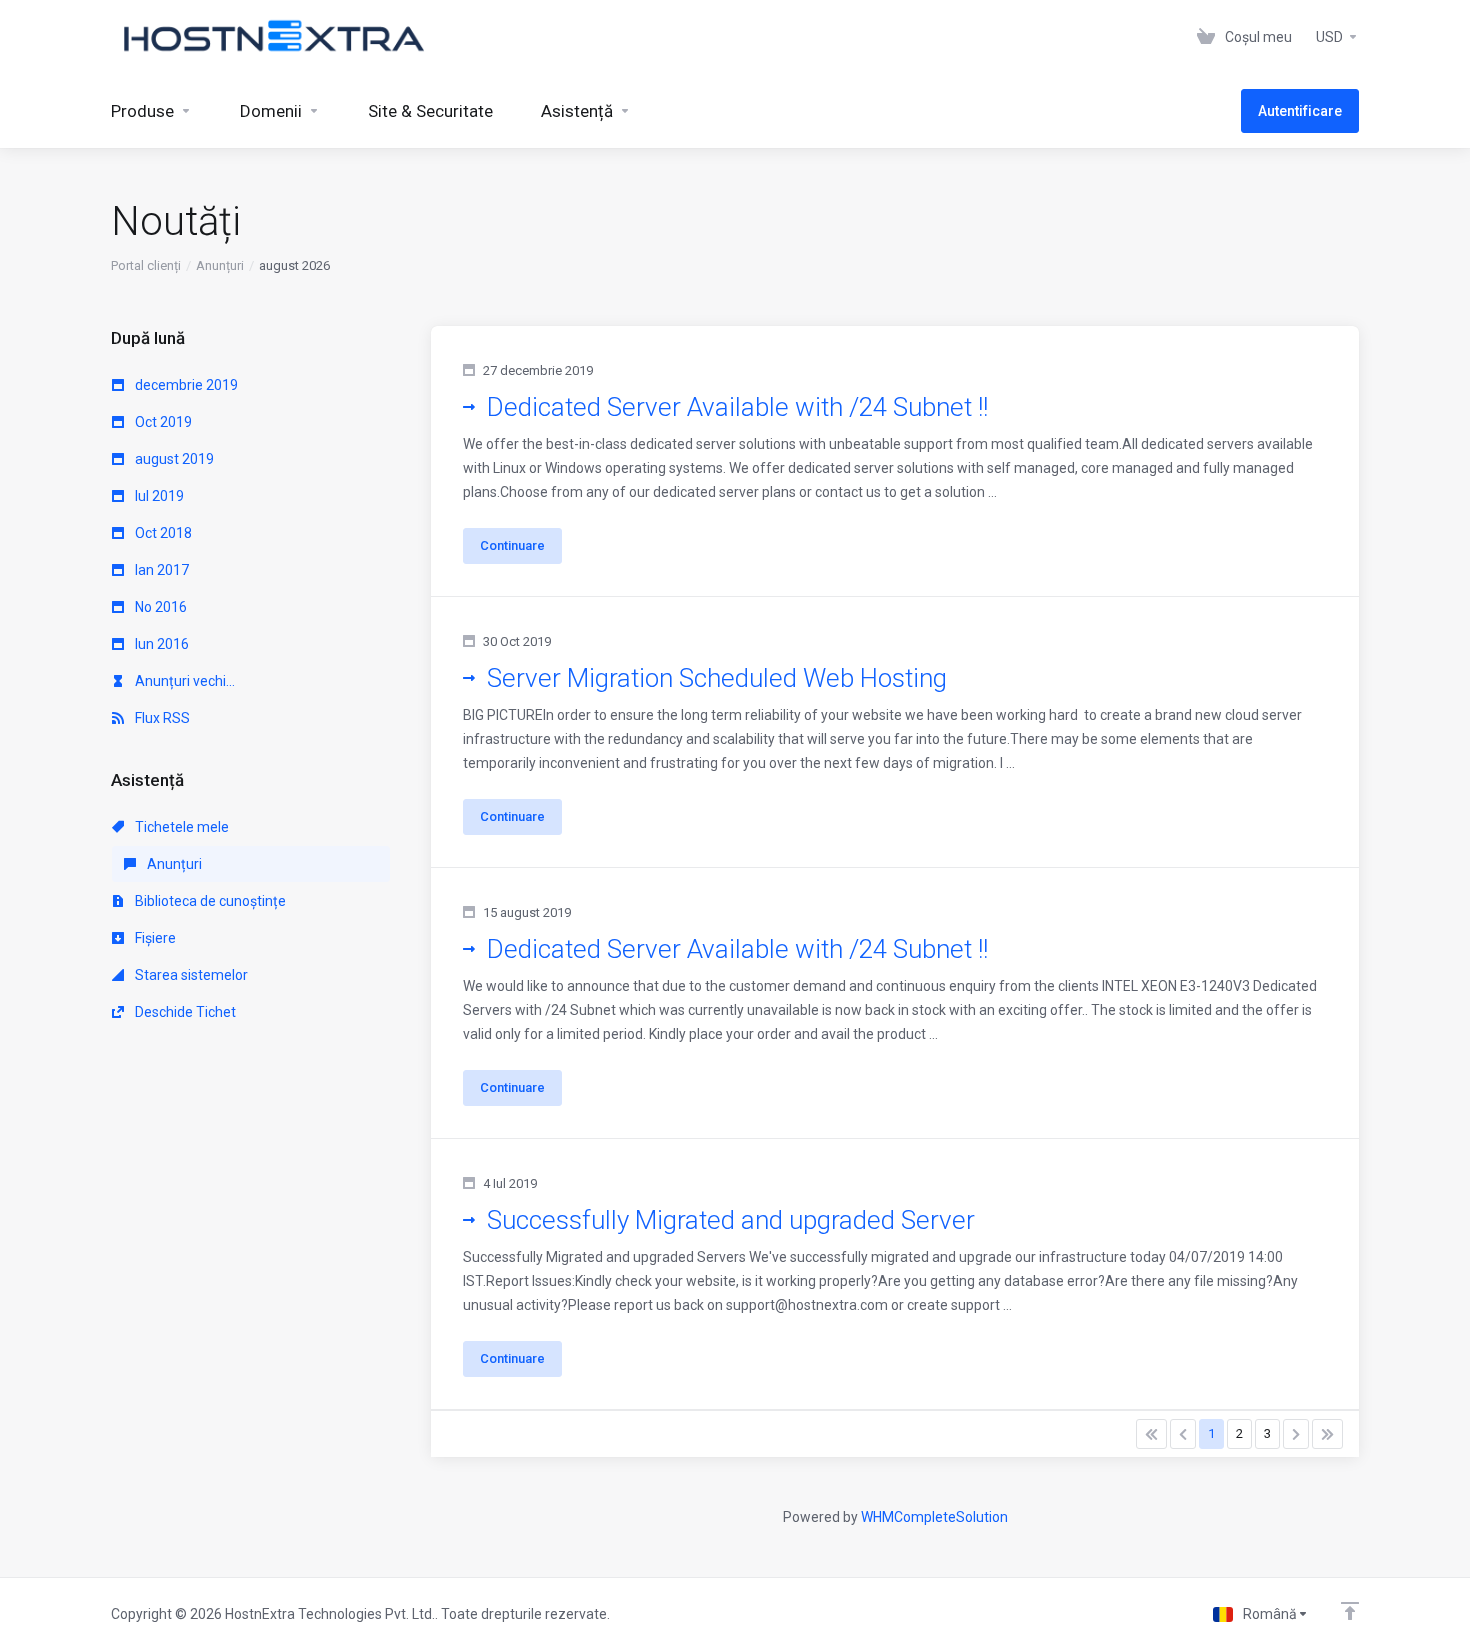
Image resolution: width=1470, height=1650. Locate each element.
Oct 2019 (162, 422)
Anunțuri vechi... (183, 681)
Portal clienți (146, 265)
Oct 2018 (162, 533)
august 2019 (173, 459)
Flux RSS (161, 718)
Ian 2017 (160, 570)
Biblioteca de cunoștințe (209, 901)
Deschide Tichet (184, 1012)
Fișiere (154, 938)
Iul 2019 (158, 496)
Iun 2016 (160, 644)
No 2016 (159, 607)
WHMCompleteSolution (934, 1517)
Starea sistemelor (190, 975)
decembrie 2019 (185, 385)
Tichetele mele (180, 827)
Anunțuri (220, 265)
